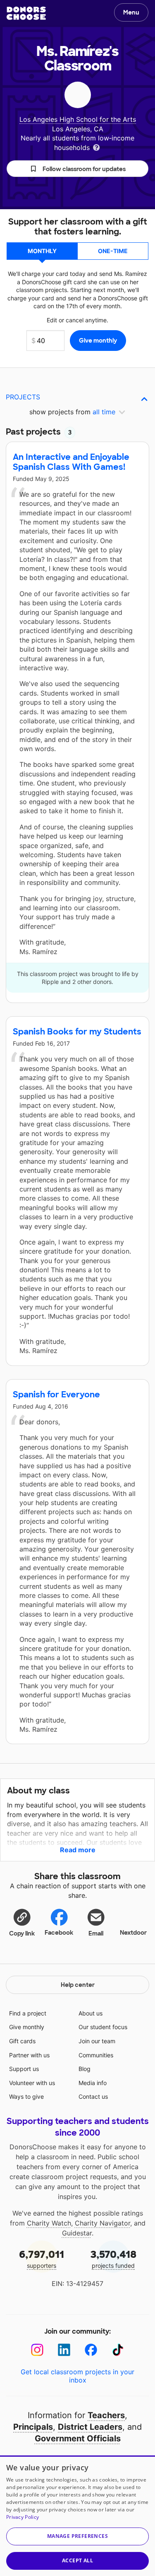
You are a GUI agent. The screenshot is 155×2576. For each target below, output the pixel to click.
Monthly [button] (42, 251)
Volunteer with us (32, 2083)
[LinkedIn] (64, 2350)
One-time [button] (113, 251)
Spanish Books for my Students (77, 1032)
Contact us (93, 2096)
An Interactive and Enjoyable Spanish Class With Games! (71, 462)
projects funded (113, 2258)
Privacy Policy (23, 2517)
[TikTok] (118, 2350)
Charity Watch (49, 2223)
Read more (78, 1850)
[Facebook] (91, 2350)
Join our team (97, 2041)
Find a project (28, 2013)
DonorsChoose (26, 13)
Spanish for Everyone (56, 1394)
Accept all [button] (77, 2560)
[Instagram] (37, 2350)
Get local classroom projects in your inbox (77, 2376)
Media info (93, 2083)
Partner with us (29, 2055)
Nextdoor (133, 1933)
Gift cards (22, 2041)
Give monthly (27, 2027)
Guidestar (77, 2233)
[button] (77, 169)
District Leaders (90, 2427)
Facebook (59, 1933)
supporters (42, 2258)
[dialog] (77, 2516)
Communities (96, 2055)
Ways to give (26, 2096)
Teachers (106, 2415)
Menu (131, 12)
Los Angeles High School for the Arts (78, 119)
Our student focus (103, 2027)
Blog (85, 2069)
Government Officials (78, 2438)
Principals (33, 2427)
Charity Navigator (103, 2223)
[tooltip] (96, 147)
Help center (78, 1985)
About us (91, 2013)
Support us (24, 2069)
